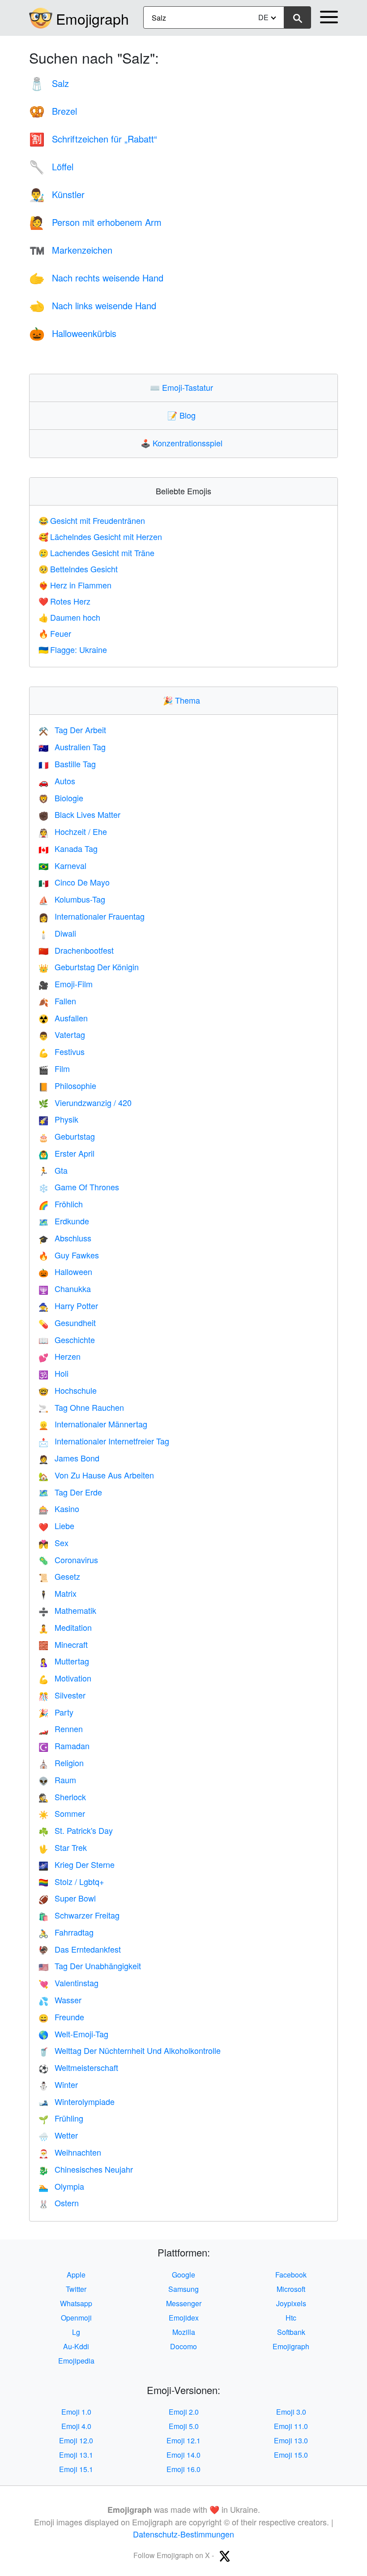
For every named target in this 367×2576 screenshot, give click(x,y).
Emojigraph (92, 18)
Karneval (62, 865)
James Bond (69, 1458)
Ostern (59, 2203)
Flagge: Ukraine (73, 649)
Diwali (57, 933)
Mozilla (184, 2332)
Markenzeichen (71, 250)
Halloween (65, 1271)
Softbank (291, 2332)
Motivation (65, 1678)
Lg (76, 2332)
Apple (76, 2275)
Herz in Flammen (75, 585)
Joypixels (291, 2303)
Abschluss (65, 1238)
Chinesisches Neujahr (86, 2169)
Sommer (62, 1813)
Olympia (61, 2186)
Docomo (183, 2346)
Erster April (66, 1153)
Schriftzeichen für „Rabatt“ (93, 139)
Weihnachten (70, 2152)
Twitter (76, 2289)
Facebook (291, 2275)
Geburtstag (67, 1136)
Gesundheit (67, 1323)
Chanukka (65, 1288)
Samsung (183, 2289)
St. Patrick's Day (76, 1830)
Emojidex (184, 2318)
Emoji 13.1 (76, 2455)
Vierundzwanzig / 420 (85, 1102)
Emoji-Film (66, 984)
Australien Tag (72, 747)
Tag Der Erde (70, 1492)
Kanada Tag (68, 848)
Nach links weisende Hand (93, 305)
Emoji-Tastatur (183, 387)
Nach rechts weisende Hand (96, 278)
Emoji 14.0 (183, 2455)
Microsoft (291, 2289)
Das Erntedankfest (80, 1949)
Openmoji (76, 2318)
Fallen (57, 1001)
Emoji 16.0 (183, 2469)
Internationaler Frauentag (92, 916)
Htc (291, 2318)
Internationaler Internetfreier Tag (104, 1441)
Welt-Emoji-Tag (73, 2034)
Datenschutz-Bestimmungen (183, 2534)
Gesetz (59, 1576)
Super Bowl (67, 1898)
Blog (183, 415)
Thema (183, 700)
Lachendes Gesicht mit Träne (96, 553)
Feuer (55, 633)
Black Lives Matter (79, 814)
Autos (57, 781)
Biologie (61, 798)
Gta (53, 1170)
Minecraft (63, 1644)
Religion (61, 1763)
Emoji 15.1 (76, 2469)
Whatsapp (76, 2303)
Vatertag (62, 1034)
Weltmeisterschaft (78, 2067)
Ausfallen (63, 1018)
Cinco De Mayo (74, 882)
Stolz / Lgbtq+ (71, 1881)
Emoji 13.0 (291, 2440)
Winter (58, 2084)
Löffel (51, 166)
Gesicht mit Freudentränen (92, 520)
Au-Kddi (76, 2346)
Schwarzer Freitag (79, 1915)
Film (54, 1068)
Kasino (59, 1508)
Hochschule (68, 1390)
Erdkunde (64, 1221)
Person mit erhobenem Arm (95, 222)
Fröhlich (61, 1204)
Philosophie (67, 1085)
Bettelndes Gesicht (78, 569)
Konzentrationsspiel (183, 443)
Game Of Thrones (79, 1187)
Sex (53, 1543)
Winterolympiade (77, 2101)
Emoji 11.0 (291, 2426)
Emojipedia (76, 2361)
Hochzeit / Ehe (73, 831)
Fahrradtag (66, 1932)
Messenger (184, 2303)
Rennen (61, 1729)
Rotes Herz (64, 601)
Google (183, 2275)
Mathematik (67, 1610)
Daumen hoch (69, 617)
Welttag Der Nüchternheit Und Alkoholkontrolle (130, 2050)
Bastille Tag (67, 764)
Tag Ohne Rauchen (81, 1407)
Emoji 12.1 (183, 2440)
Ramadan (64, 1746)
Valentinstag (68, 1983)
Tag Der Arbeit (72, 730)
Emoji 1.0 (76, 2412)
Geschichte (67, 1340)
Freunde (61, 2017)
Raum (57, 1780)
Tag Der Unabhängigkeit (90, 1966)
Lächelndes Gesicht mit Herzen (100, 536)
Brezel (53, 111)
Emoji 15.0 (291, 2455)
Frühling (61, 2118)
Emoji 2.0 (184, 2412)
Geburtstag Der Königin (89, 967)
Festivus (62, 1051)
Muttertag (64, 1661)
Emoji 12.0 (76, 2440)
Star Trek (63, 1847)
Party (56, 1712)
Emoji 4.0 (76, 2426)
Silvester (62, 1695)
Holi (53, 1373)
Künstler (57, 194)
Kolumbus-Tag (72, 899)
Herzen (60, 1356)
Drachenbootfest (76, 950)
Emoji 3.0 (291, 2412)
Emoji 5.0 (184, 2426)
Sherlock (62, 1797)
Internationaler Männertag (93, 1424)
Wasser (60, 2000)
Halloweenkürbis (73, 333)
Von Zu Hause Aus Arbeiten (96, 1475)
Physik (58, 1119)
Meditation (65, 1627)
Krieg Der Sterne (77, 1864)
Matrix (58, 1593)
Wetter (58, 2135)
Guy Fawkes (69, 1255)
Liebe (56, 1526)
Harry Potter (68, 1305)
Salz (49, 83)
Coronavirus (68, 1560)
